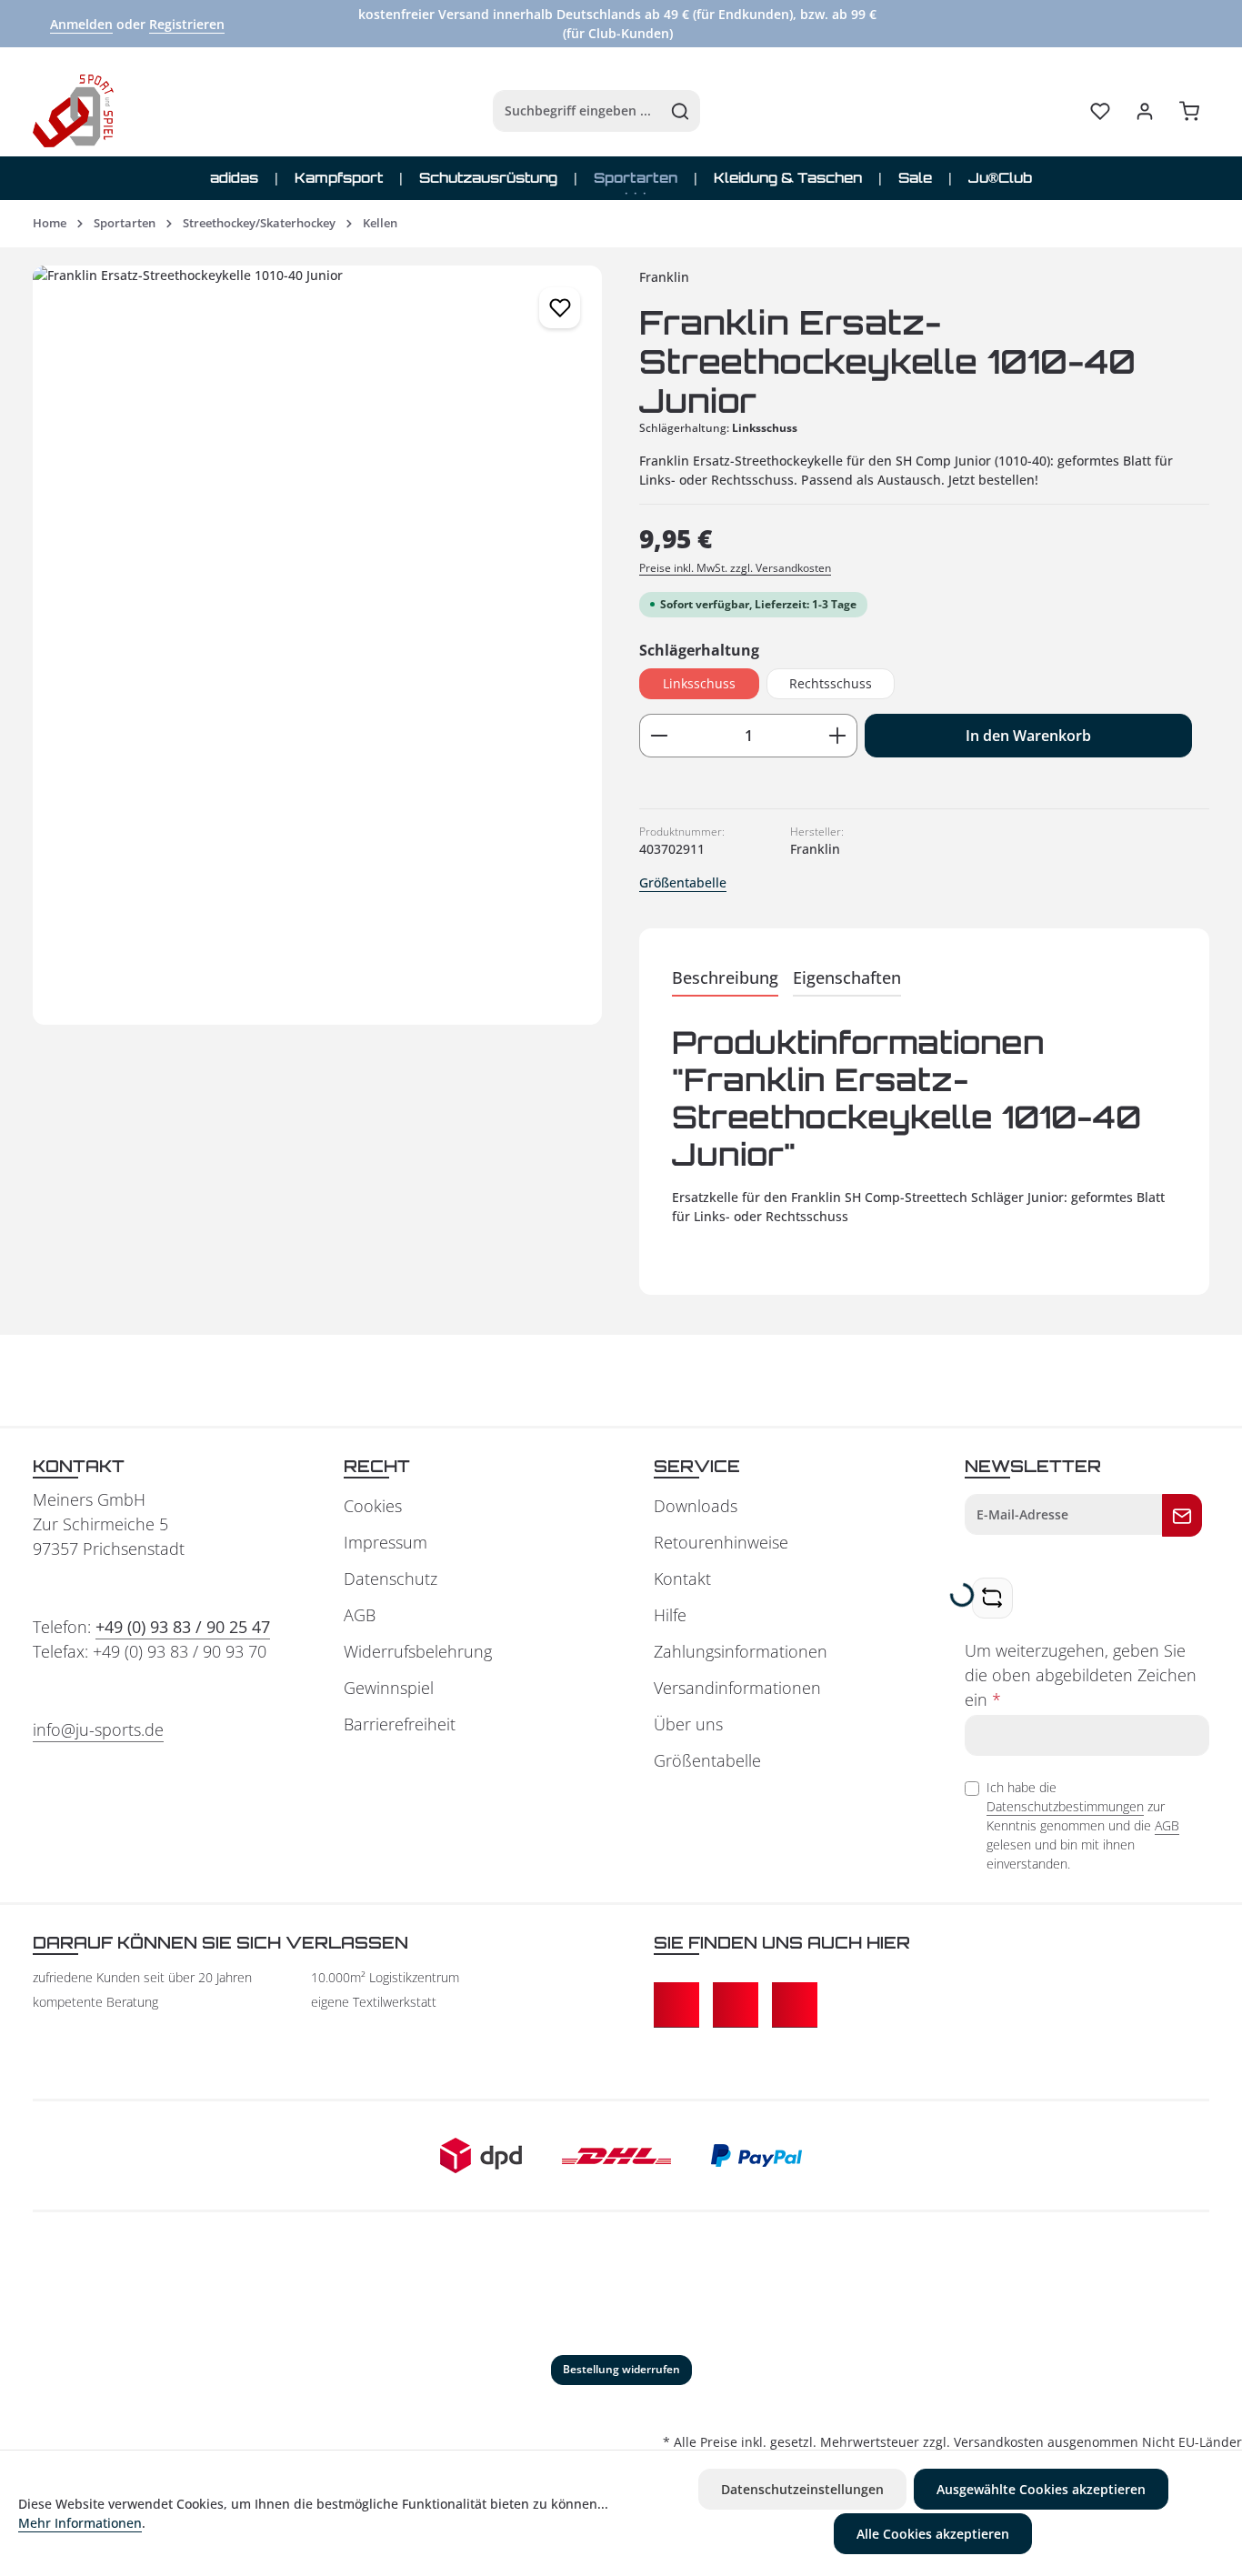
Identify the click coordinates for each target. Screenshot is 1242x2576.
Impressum (386, 1542)
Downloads (696, 1506)
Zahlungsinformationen (741, 1651)
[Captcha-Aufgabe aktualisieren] (992, 1598)
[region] (318, 645)
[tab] (725, 979)
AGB (360, 1615)
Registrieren (187, 24)
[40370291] (317, 645)
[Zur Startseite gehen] (73, 111)
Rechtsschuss (831, 683)
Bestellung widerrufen (621, 2369)
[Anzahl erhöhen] (838, 736)
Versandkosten (999, 2442)
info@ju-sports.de (98, 1729)
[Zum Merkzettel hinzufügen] (560, 308)
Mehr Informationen (80, 2523)
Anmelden (81, 24)
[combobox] (577, 111)
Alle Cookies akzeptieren (933, 2534)
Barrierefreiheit (400, 1724)
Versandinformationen (737, 1688)
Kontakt (682, 1579)
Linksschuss (699, 683)
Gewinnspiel (389, 1688)
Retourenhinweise (721, 1542)
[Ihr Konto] (1144, 111)
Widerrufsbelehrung (418, 1651)
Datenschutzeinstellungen (802, 2489)
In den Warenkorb (1028, 736)
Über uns (688, 1724)
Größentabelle (683, 882)
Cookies (373, 1506)
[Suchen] (681, 111)
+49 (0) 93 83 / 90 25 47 (183, 1627)
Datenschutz (391, 1579)
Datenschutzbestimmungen (1065, 1806)
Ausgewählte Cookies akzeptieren (1041, 2489)
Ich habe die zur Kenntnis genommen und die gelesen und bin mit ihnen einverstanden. (1083, 1825)
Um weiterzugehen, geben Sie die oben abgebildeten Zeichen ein (1081, 1675)
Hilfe (670, 1615)
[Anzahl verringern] (659, 736)
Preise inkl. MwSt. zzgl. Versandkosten (735, 568)
